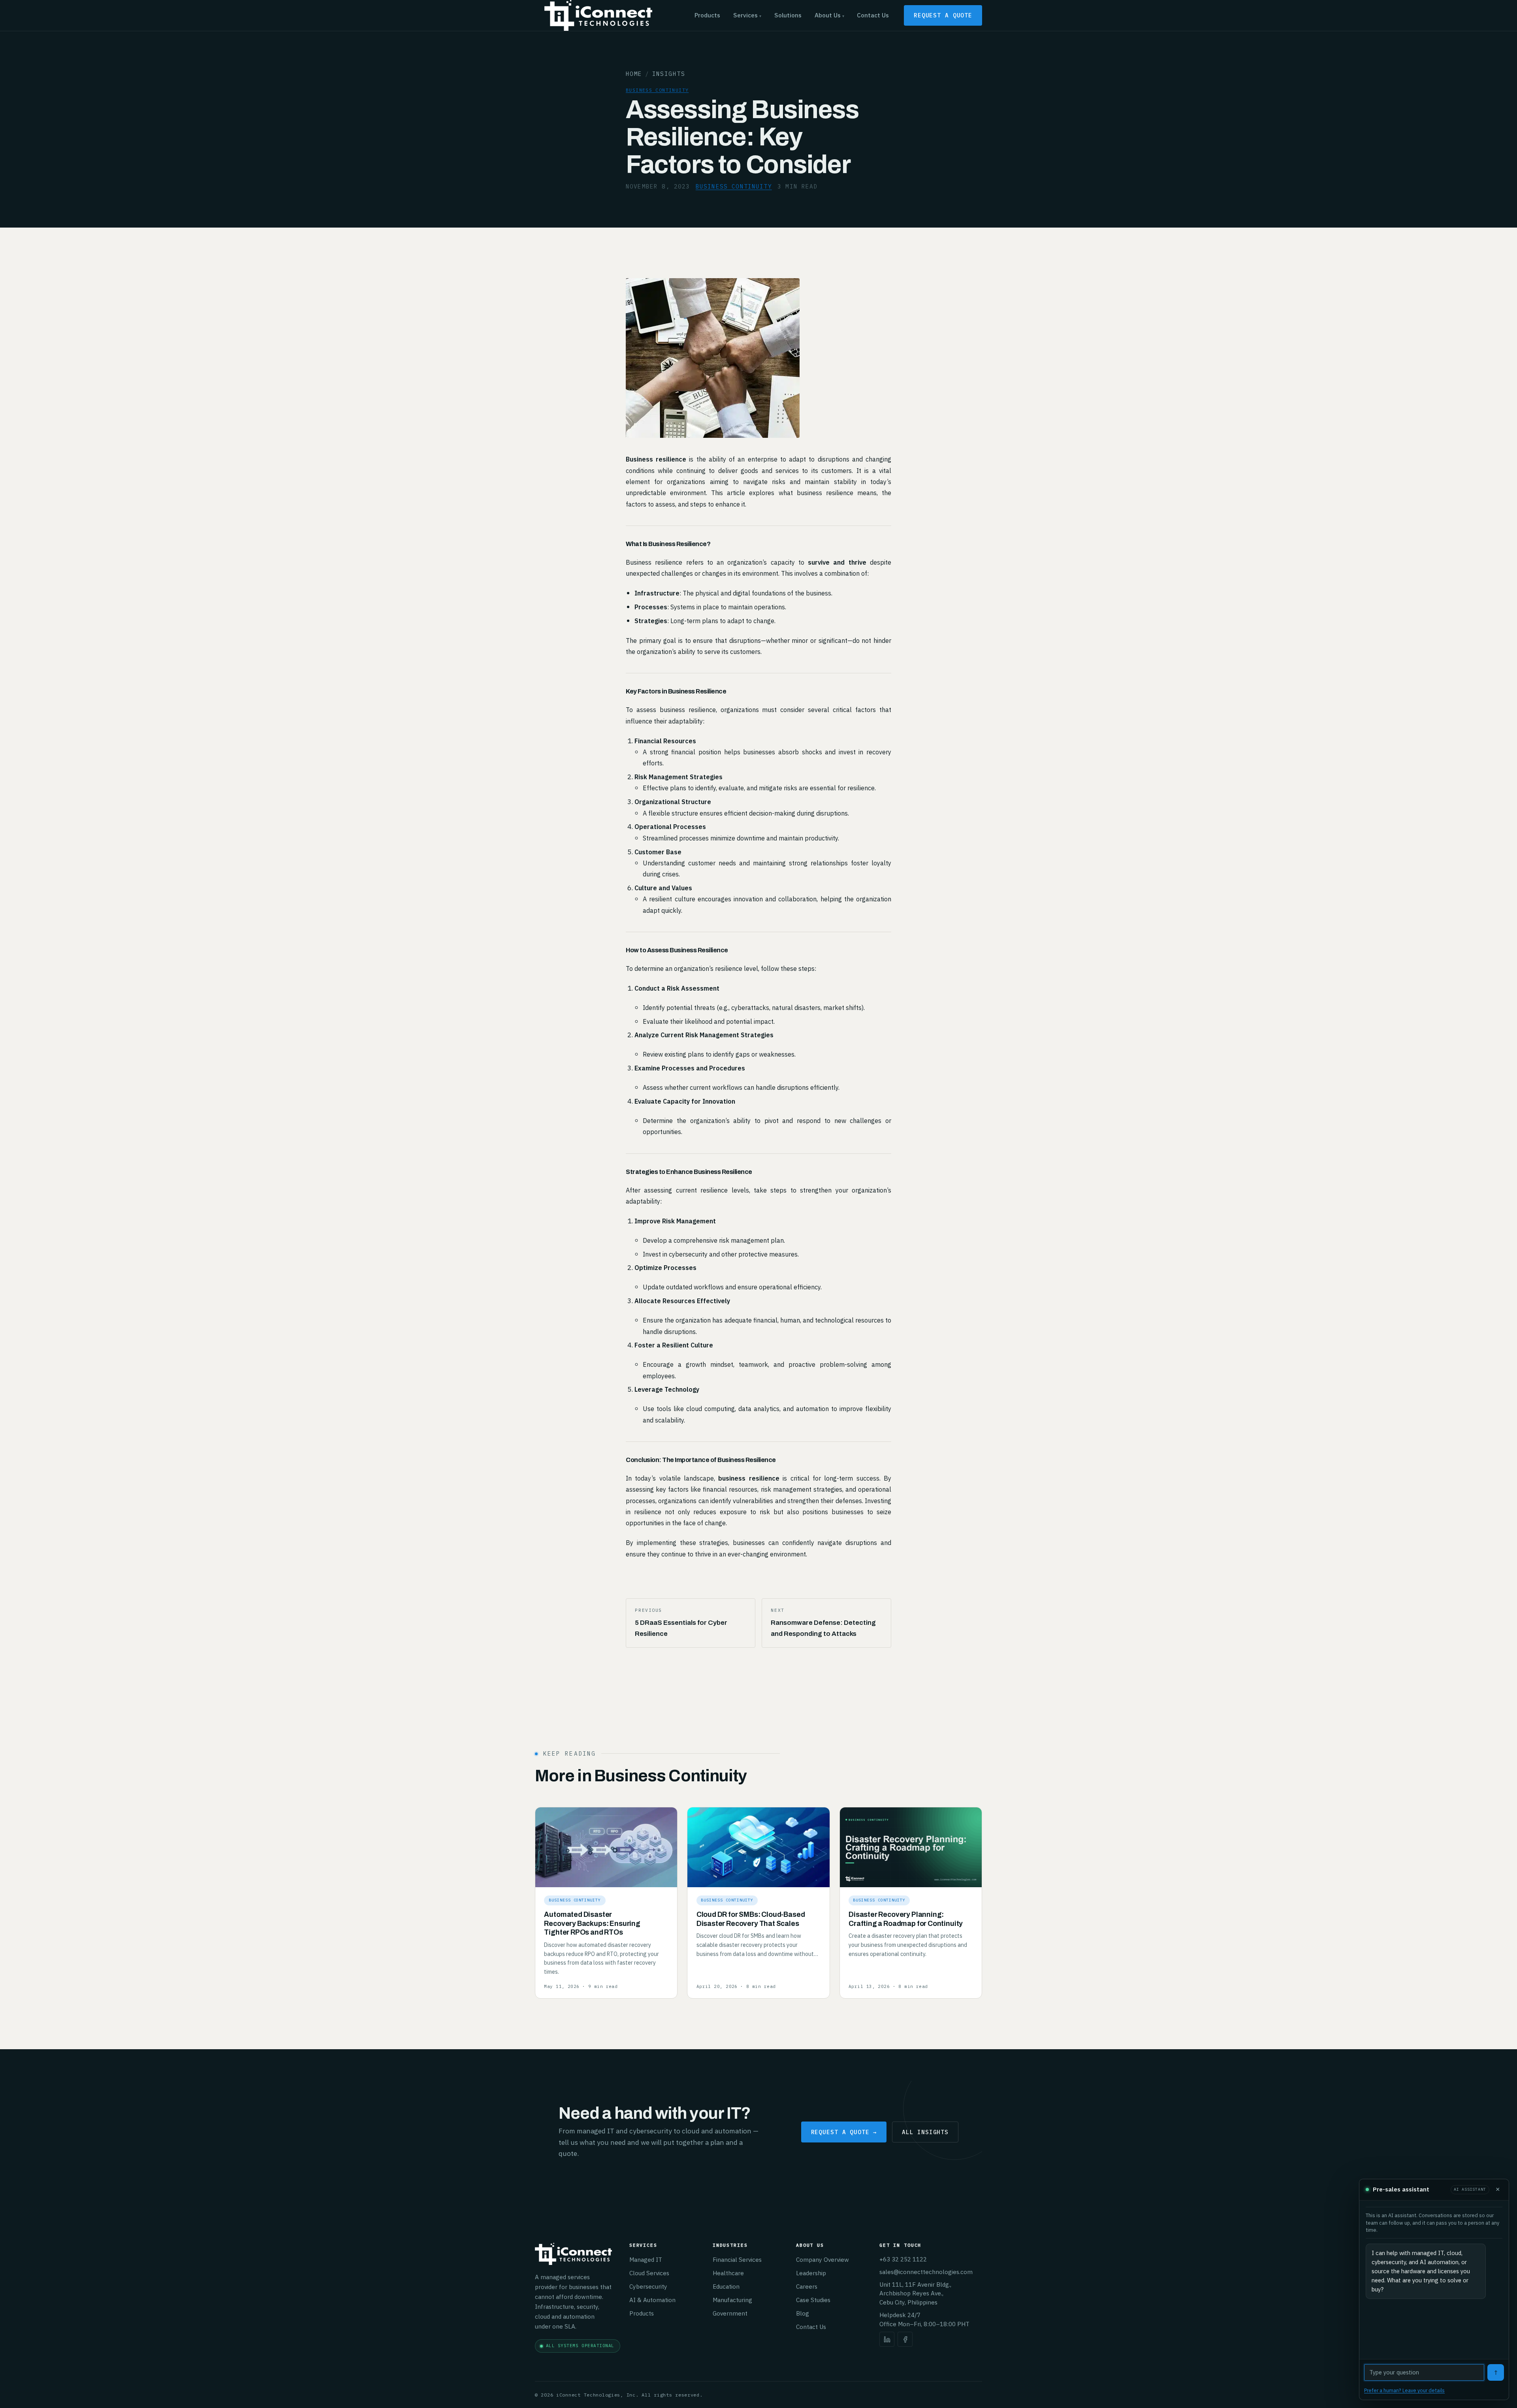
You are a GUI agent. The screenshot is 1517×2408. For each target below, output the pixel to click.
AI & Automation (652, 2300)
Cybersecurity (648, 2286)
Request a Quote (943, 15)
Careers (807, 2286)
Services (747, 15)
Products (707, 15)
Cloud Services (649, 2273)
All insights (925, 2132)
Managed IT (646, 2259)
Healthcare (728, 2273)
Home (634, 74)
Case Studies (813, 2300)
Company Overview (822, 2259)
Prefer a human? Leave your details (1404, 2390)
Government (730, 2313)
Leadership (811, 2273)
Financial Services (737, 2259)
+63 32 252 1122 (903, 2259)
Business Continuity (657, 90)
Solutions (788, 15)
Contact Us (873, 15)
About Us (829, 15)
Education (726, 2286)
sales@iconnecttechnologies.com (926, 2272)
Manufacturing (732, 2300)
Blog (803, 2313)
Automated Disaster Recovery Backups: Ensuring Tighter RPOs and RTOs (592, 1924)
